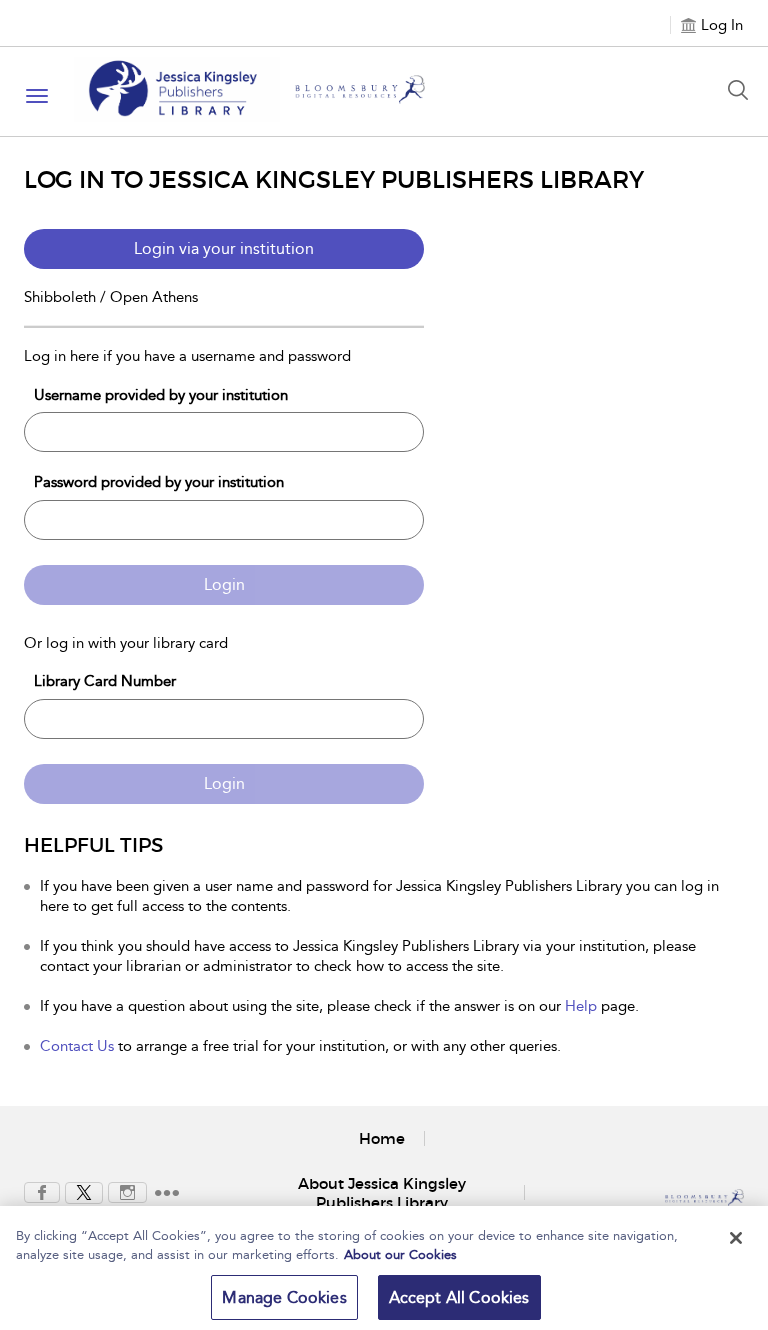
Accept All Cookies (459, 1297)
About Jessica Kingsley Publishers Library (382, 1193)
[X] (84, 1191)
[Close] (736, 1238)
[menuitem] (42, 1192)
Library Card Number (105, 681)
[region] (384, 1268)
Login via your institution (224, 248)
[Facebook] (42, 1191)
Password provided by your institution (159, 482)
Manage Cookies (284, 1297)
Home (382, 1138)
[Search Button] (743, 90)
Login (224, 584)
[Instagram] (127, 1191)
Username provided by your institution (161, 395)
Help (581, 1006)
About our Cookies (400, 1254)
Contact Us (77, 1046)
